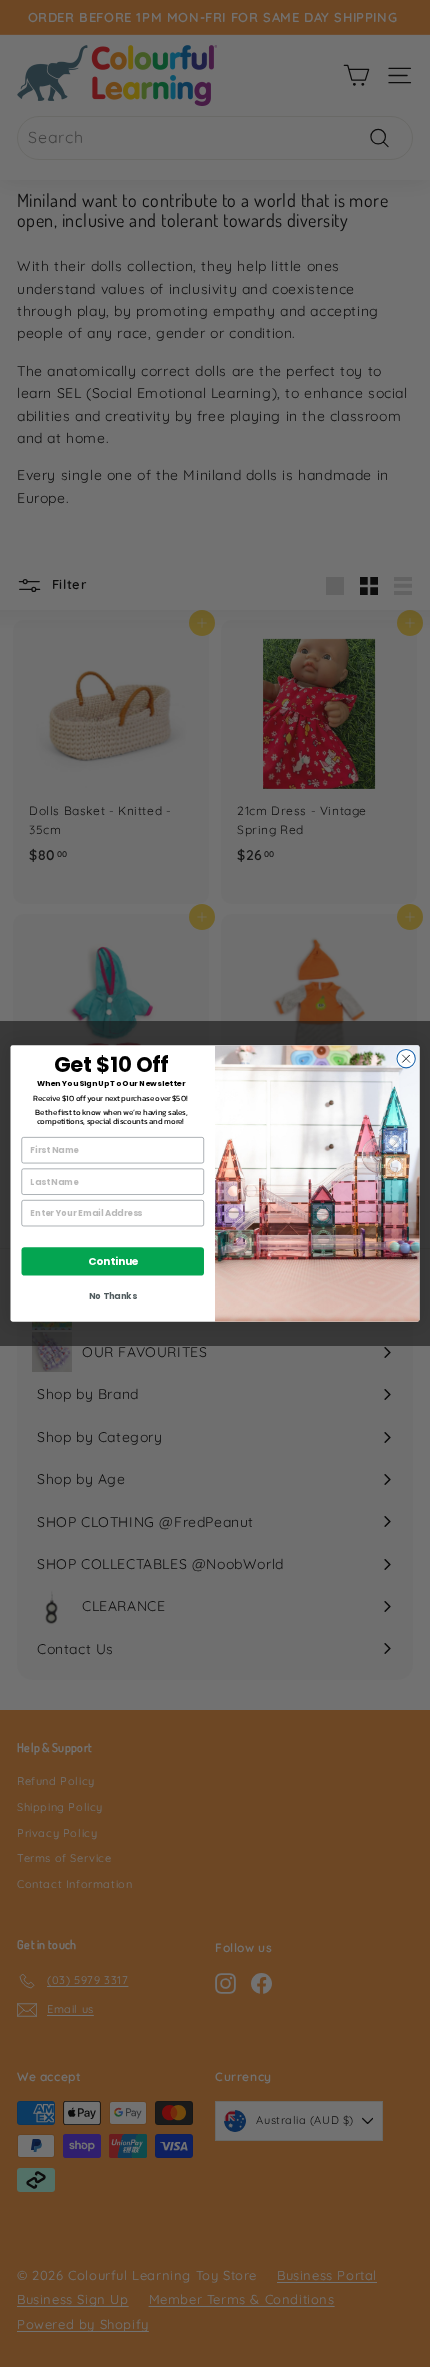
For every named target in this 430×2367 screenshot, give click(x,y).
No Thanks (112, 1296)
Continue (113, 1261)
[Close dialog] (406, 1059)
